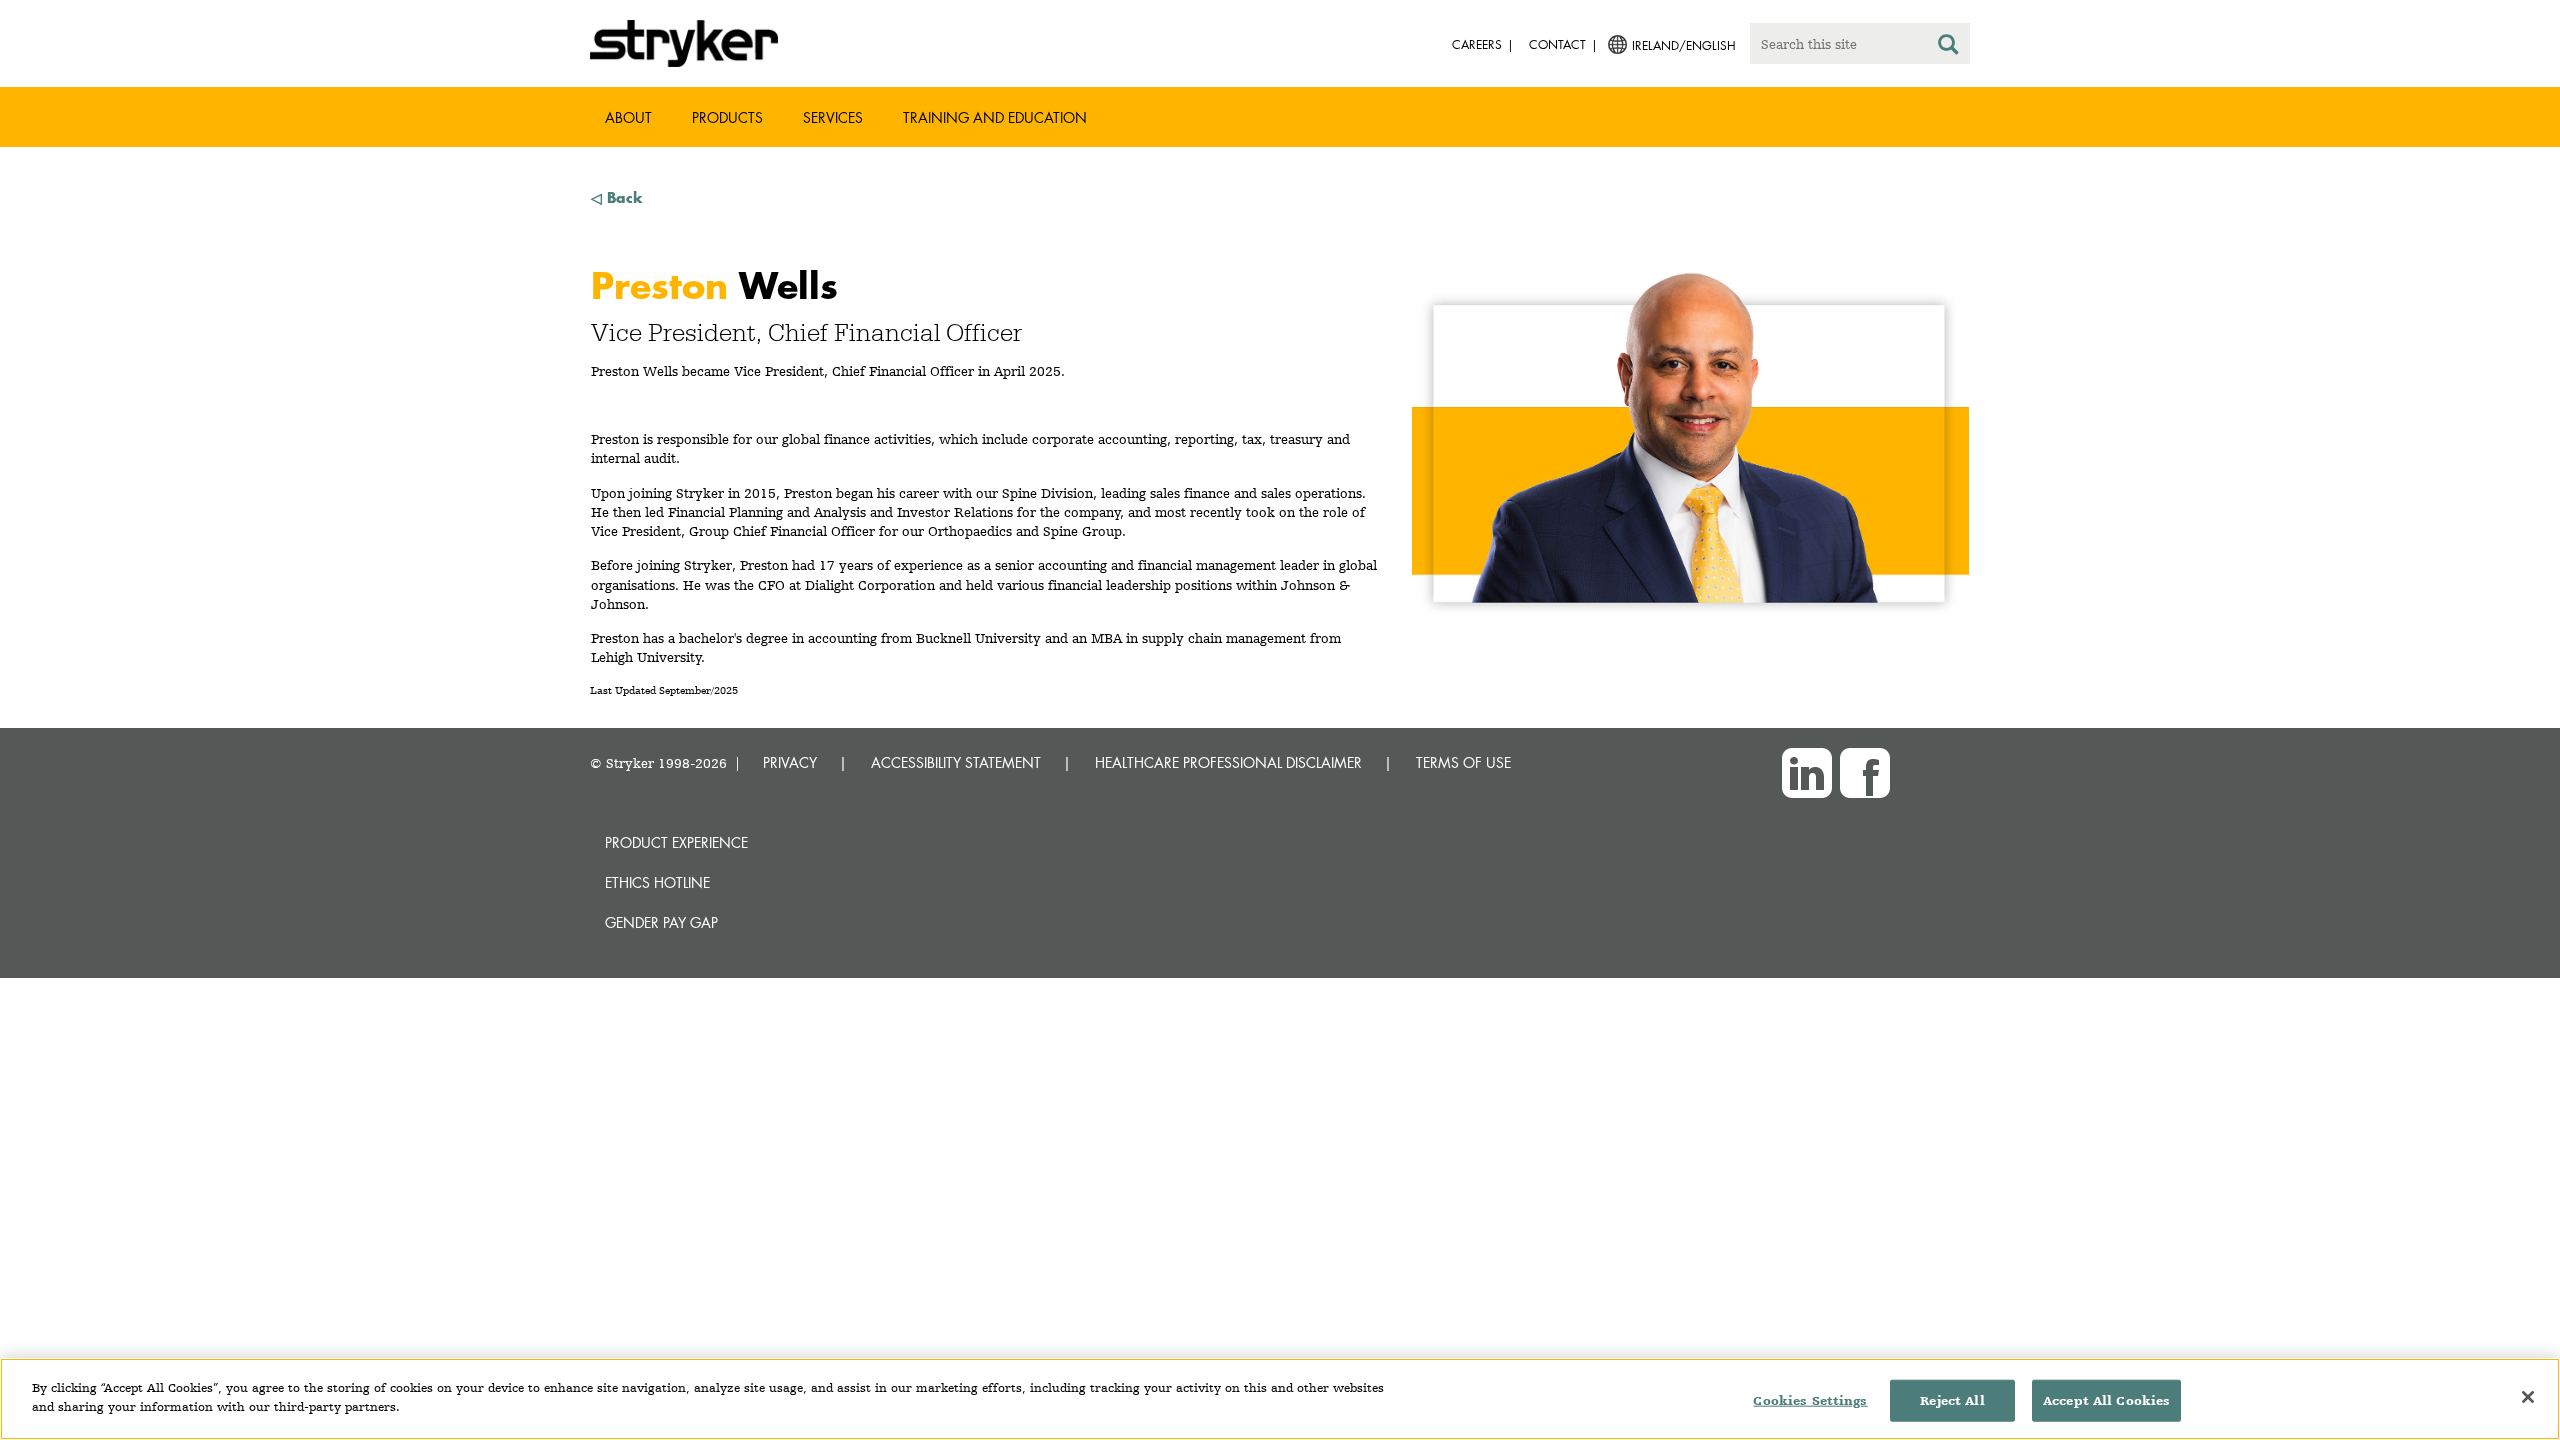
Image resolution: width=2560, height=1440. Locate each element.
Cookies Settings (1810, 1400)
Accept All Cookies (2106, 1400)
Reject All (1952, 1400)
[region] (1280, 1399)
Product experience (676, 842)
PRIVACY (790, 762)
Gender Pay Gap (661, 922)
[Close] (2528, 1397)
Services (833, 117)
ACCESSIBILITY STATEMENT (956, 762)
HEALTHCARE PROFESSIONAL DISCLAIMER (1228, 762)
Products (727, 117)
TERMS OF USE (1463, 762)
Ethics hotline (657, 882)
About (628, 117)
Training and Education (995, 117)
